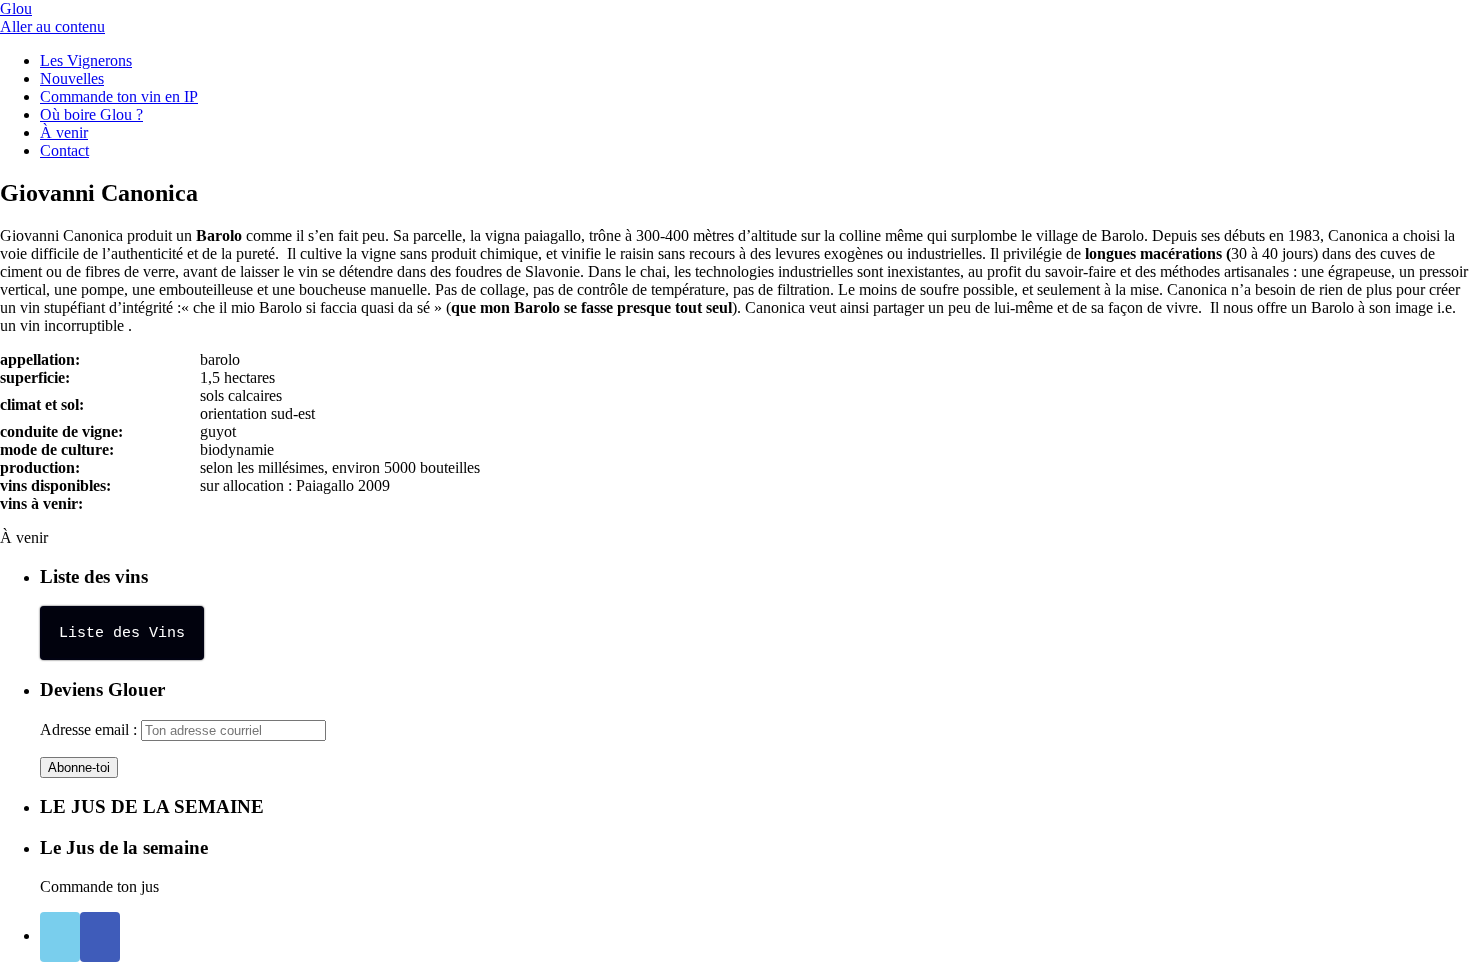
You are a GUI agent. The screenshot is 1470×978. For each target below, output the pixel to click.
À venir (64, 132)
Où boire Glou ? (91, 114)
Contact (64, 150)
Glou (16, 8)
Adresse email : (90, 729)
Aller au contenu (52, 26)
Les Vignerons (86, 60)
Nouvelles (72, 78)
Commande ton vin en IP (119, 96)
